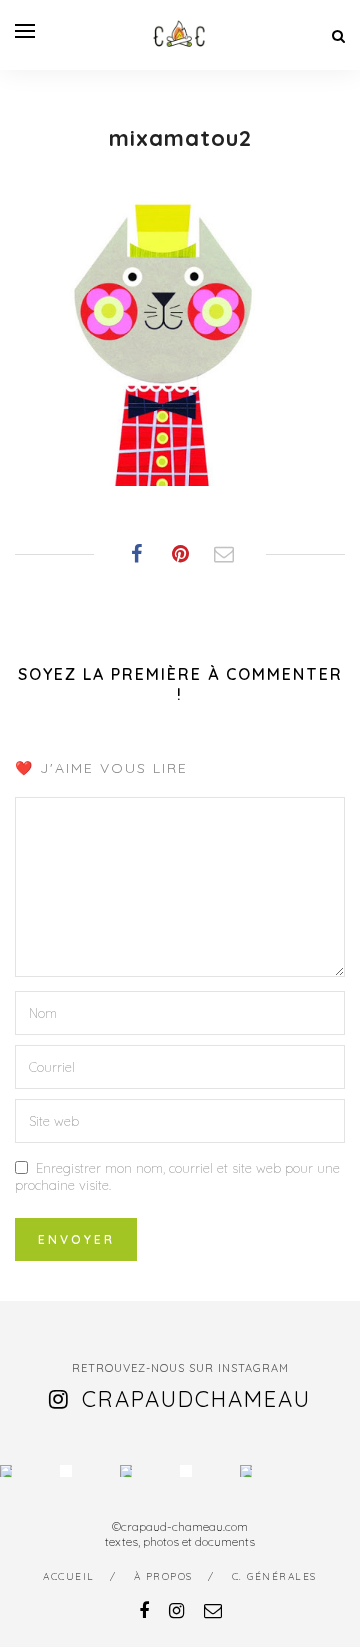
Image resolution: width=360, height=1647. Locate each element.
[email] (213, 1610)
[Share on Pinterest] (180, 554)
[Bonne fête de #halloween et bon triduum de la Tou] (246, 1471)
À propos (163, 1576)
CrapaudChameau (196, 1399)
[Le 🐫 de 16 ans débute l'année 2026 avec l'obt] (6, 1471)
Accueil (69, 1576)
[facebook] (144, 1610)
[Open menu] (25, 31)
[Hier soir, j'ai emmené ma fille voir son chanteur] (186, 1471)
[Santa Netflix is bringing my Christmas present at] (66, 1471)
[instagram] (176, 1610)
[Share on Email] (224, 554)
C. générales (274, 1576)
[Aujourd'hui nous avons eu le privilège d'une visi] (126, 1471)
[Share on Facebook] (136, 554)
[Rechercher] (338, 36)
